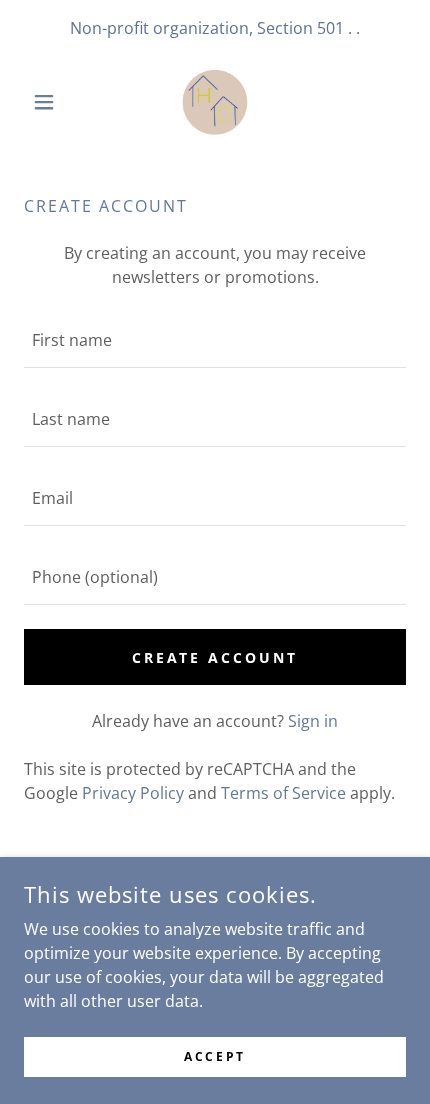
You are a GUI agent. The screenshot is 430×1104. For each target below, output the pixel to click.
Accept (214, 1056)
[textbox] (215, 340)
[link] (215, 101)
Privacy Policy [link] (133, 793)
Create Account (215, 657)
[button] (52, 102)
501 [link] (330, 28)
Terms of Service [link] (283, 793)
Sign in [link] (313, 721)
